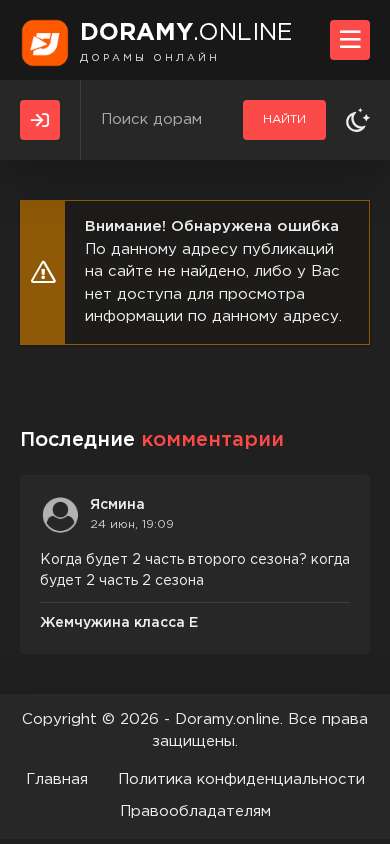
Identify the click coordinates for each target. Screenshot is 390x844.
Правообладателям (195, 811)
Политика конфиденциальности (241, 779)
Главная (57, 779)
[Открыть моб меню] (350, 40)
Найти (284, 119)
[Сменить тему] (358, 120)
